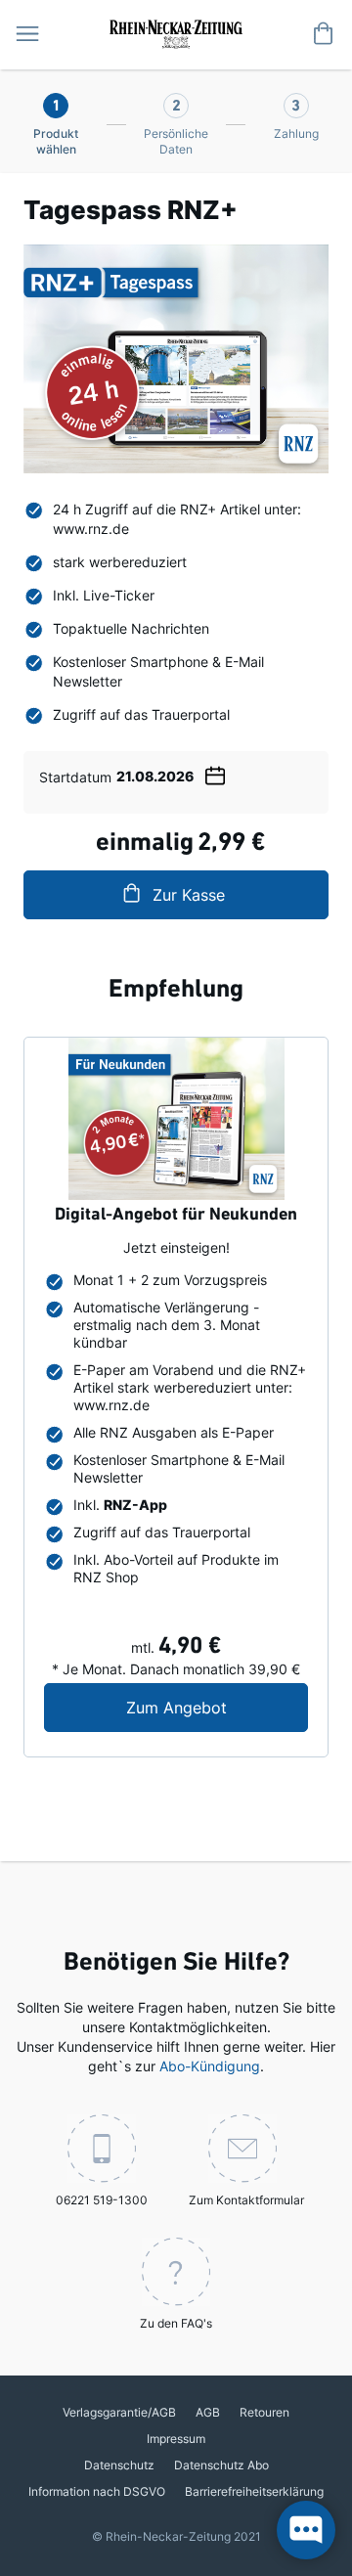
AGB (208, 2412)
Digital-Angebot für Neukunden (176, 1216)
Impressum (176, 2439)
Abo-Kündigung (210, 2066)
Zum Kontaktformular (246, 2200)
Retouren (264, 2412)
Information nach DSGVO (97, 2491)
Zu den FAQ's (176, 2323)
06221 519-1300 (102, 2200)
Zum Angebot (217, 1707)
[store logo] (176, 32)
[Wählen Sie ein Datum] (215, 773)
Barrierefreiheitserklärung (254, 2491)
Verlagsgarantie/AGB (119, 2412)
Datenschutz (119, 2465)
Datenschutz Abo (221, 2465)
